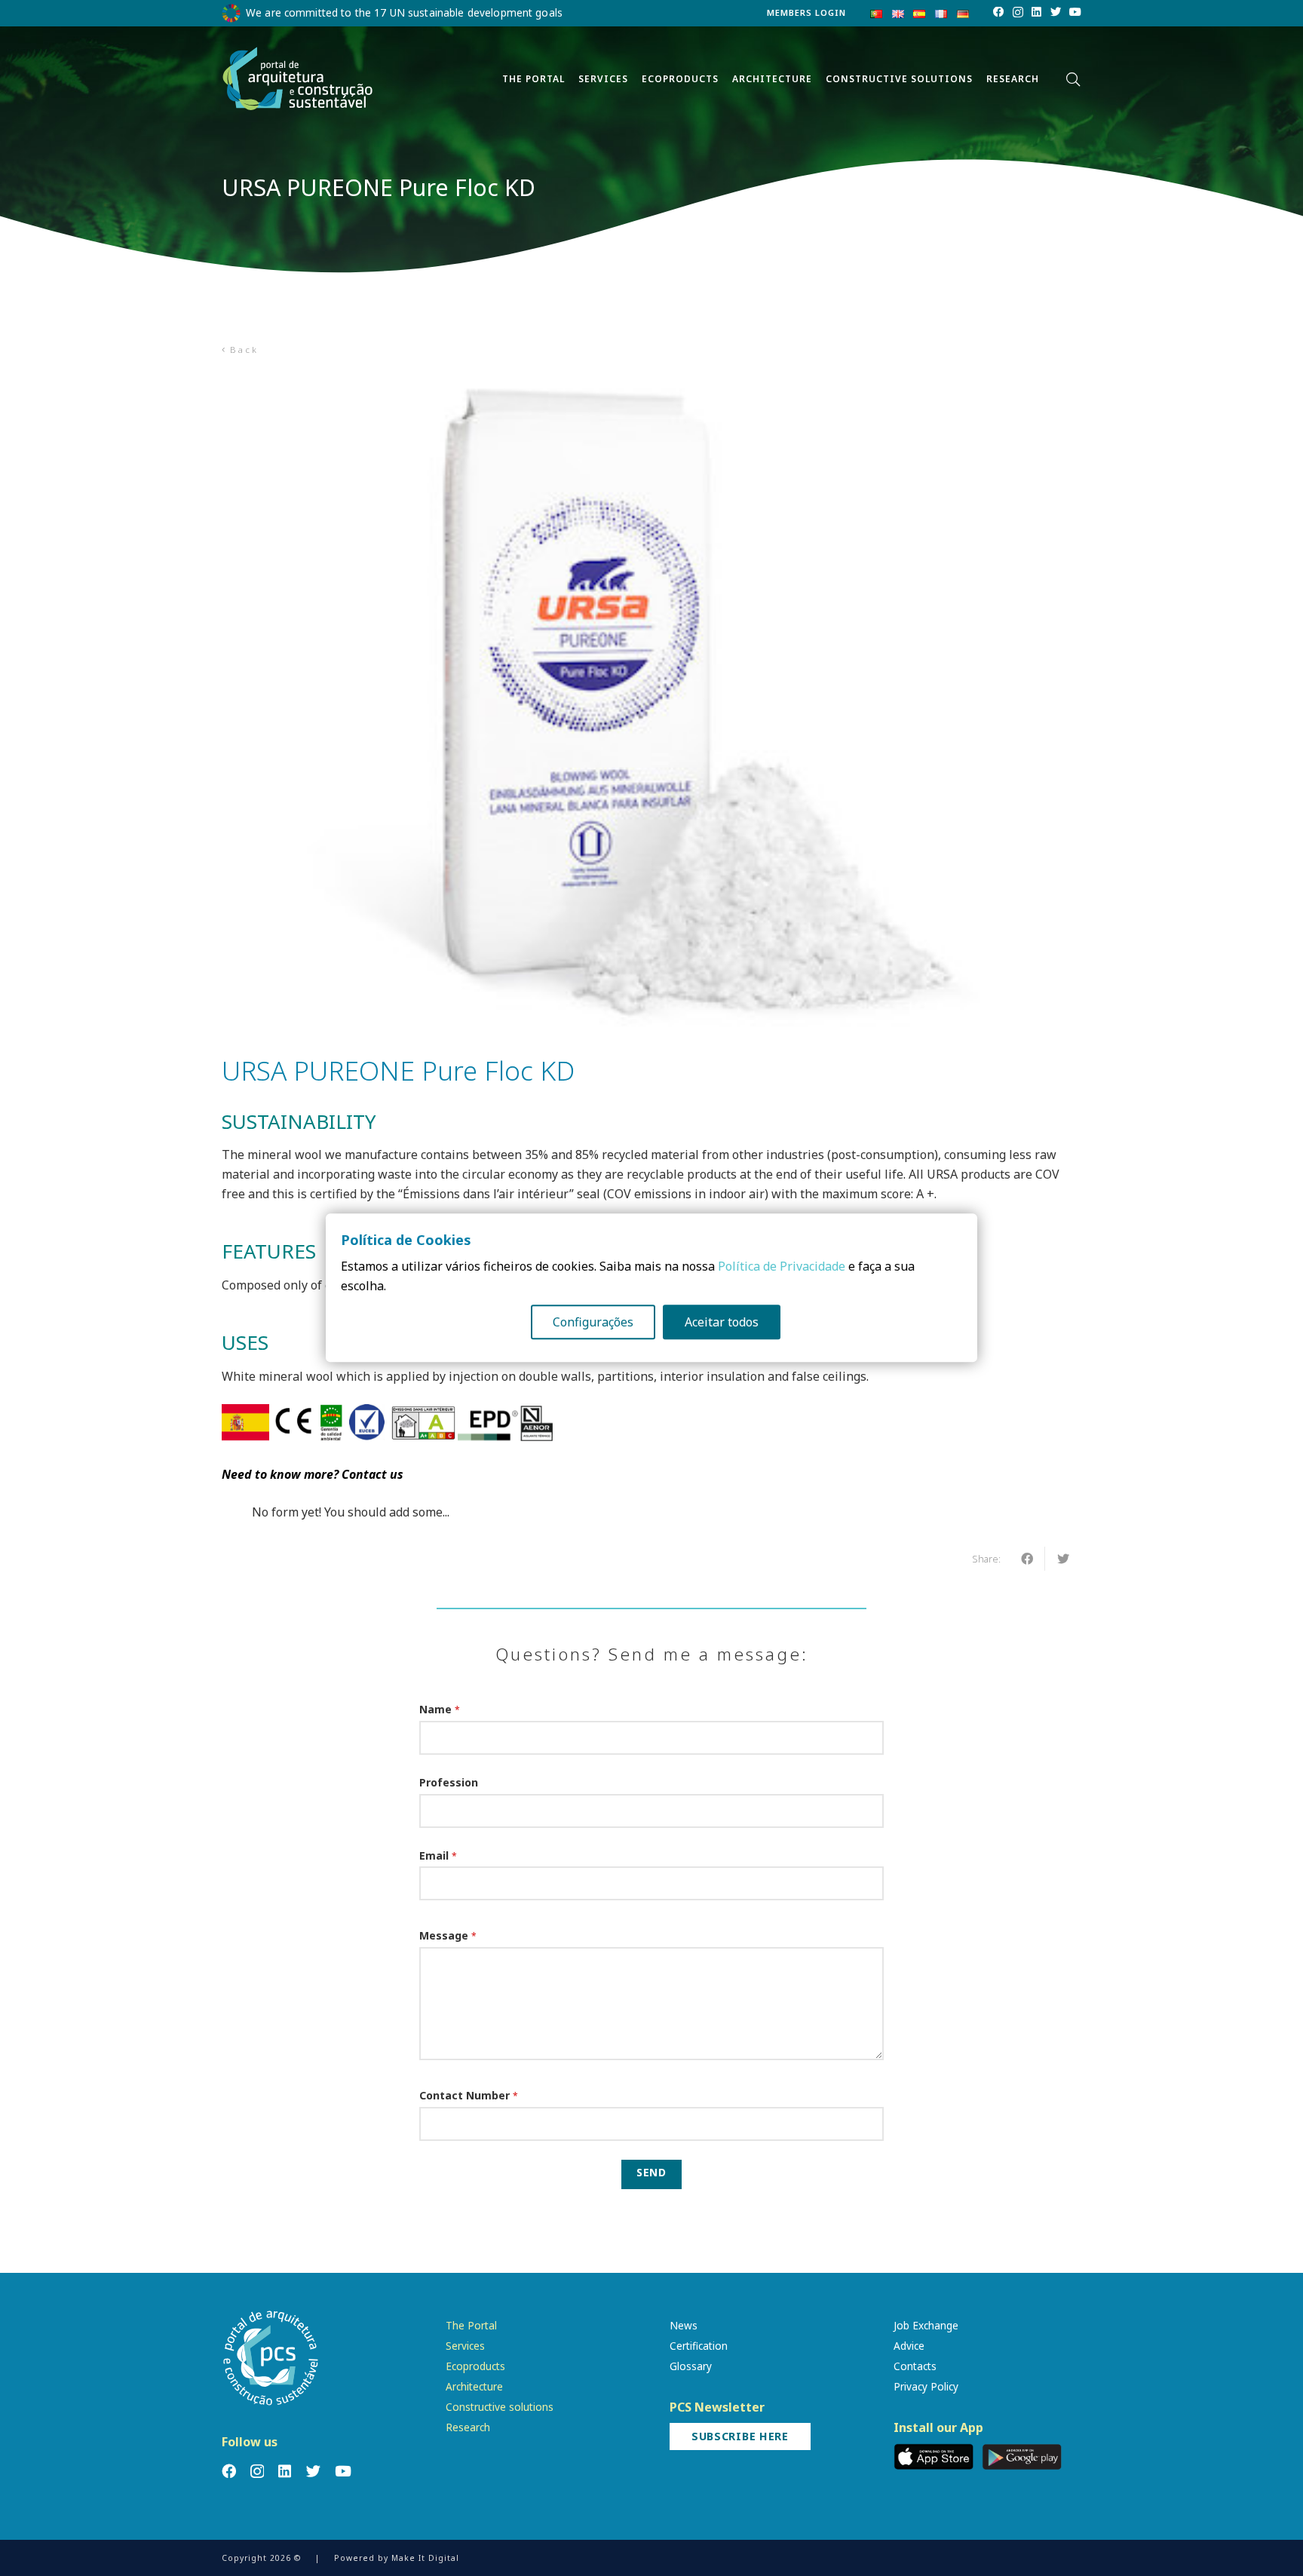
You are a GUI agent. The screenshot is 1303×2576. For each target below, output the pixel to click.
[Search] (1073, 80)
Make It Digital (425, 2558)
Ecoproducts (475, 2366)
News (684, 2325)
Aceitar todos (722, 1323)
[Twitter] (1056, 12)
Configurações (593, 1323)
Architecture (474, 2386)
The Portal (471, 2325)
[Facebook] (998, 12)
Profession (449, 1782)
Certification (699, 2346)
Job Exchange (926, 2325)
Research (468, 2427)
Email (438, 1855)
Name (440, 1709)
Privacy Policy (926, 2386)
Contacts (915, 2366)
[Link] (298, 79)
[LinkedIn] (1036, 12)
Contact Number (469, 2095)
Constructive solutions (500, 2407)
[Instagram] (1018, 13)
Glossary (691, 2366)
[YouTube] (1075, 12)
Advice (909, 2346)
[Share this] (1027, 1559)
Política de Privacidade (782, 1267)
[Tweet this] (1063, 1559)
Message (448, 1935)
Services (465, 2346)
